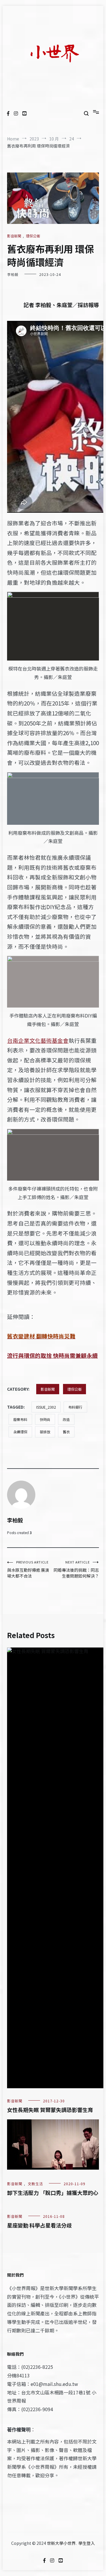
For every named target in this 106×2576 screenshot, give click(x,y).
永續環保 (20, 1432)
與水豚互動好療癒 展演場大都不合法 (28, 1569)
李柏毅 (13, 274)
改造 (66, 1419)
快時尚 (45, 1419)
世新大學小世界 (61, 2543)
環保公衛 (33, 236)
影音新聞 (14, 236)
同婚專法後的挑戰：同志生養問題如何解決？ (76, 1569)
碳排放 (45, 1432)
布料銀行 (75, 1407)
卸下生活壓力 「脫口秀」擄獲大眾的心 (53, 2193)
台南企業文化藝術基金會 (38, 1040)
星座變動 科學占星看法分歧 (39, 2225)
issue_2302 (46, 1407)
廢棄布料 (20, 1419)
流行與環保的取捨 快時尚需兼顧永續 (52, 1355)
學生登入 (87, 2543)
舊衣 (66, 1432)
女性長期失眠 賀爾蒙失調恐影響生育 (50, 2110)
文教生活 (35, 2184)
